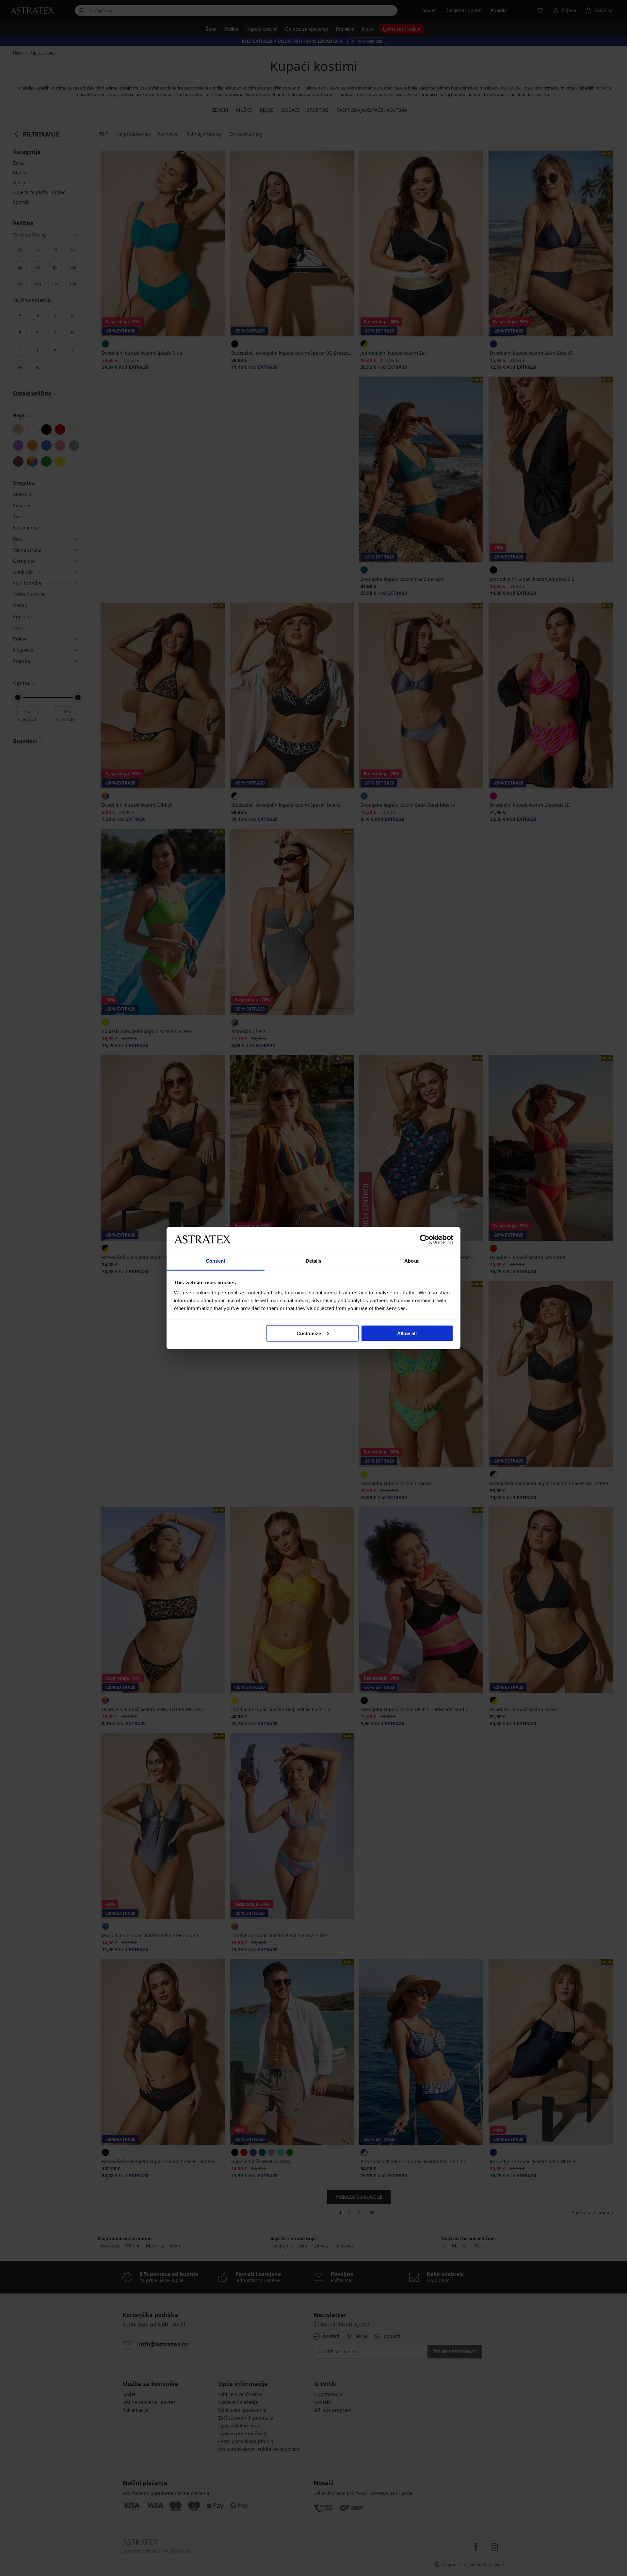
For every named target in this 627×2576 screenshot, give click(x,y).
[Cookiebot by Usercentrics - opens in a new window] (425, 1239)
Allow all (407, 1333)
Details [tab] (314, 1261)
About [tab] (411, 1261)
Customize (309, 1333)
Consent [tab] (216, 1261)
